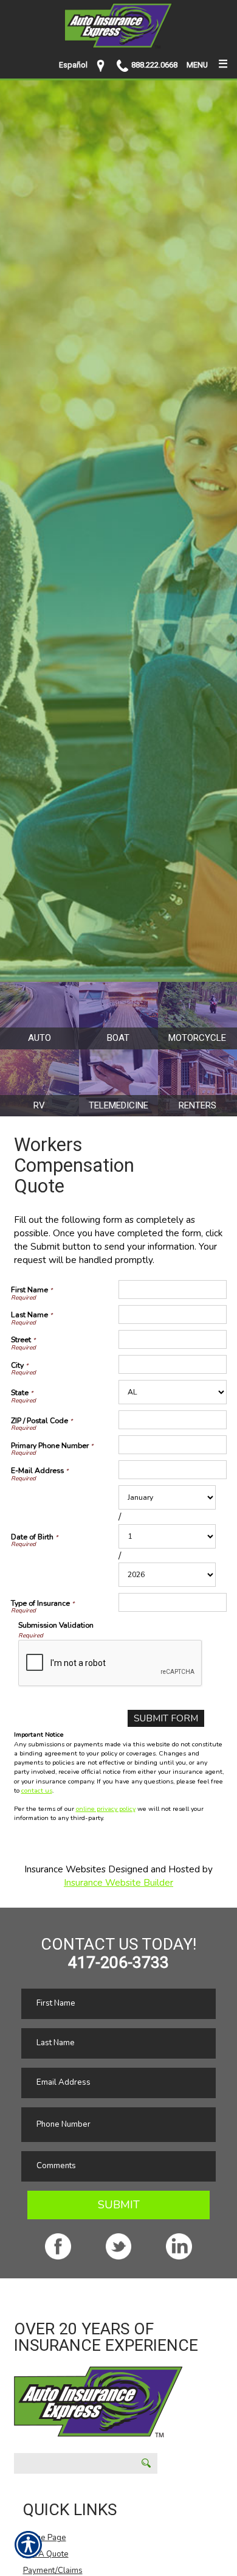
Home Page (45, 2538)
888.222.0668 (154, 65)
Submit (119, 2205)
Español (73, 65)
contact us (37, 1790)
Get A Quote (46, 2554)
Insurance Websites (65, 1869)
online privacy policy (106, 1809)
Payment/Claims (53, 2571)
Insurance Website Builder (118, 1882)
